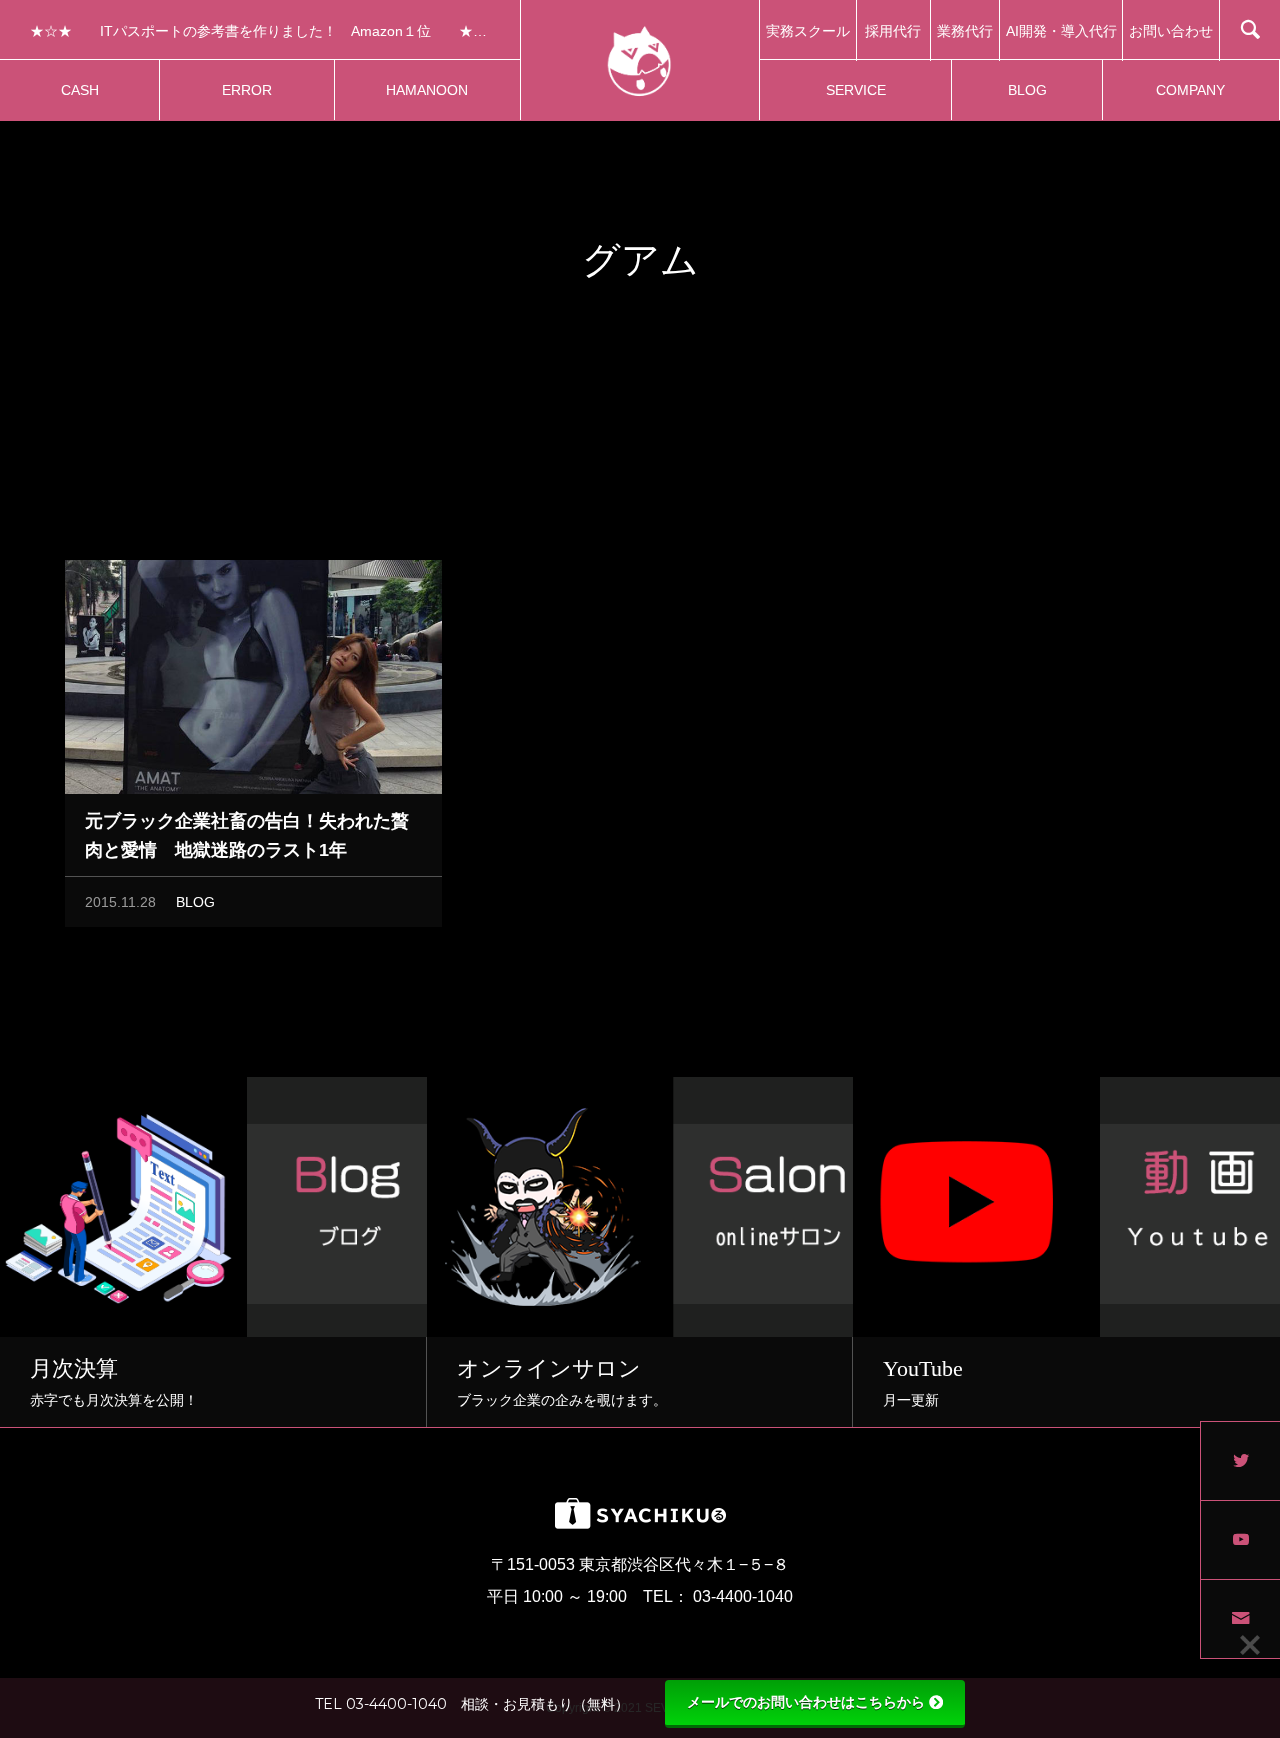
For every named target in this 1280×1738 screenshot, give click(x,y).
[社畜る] (639, 60)
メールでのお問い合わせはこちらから (806, 1702)
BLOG (195, 902)
